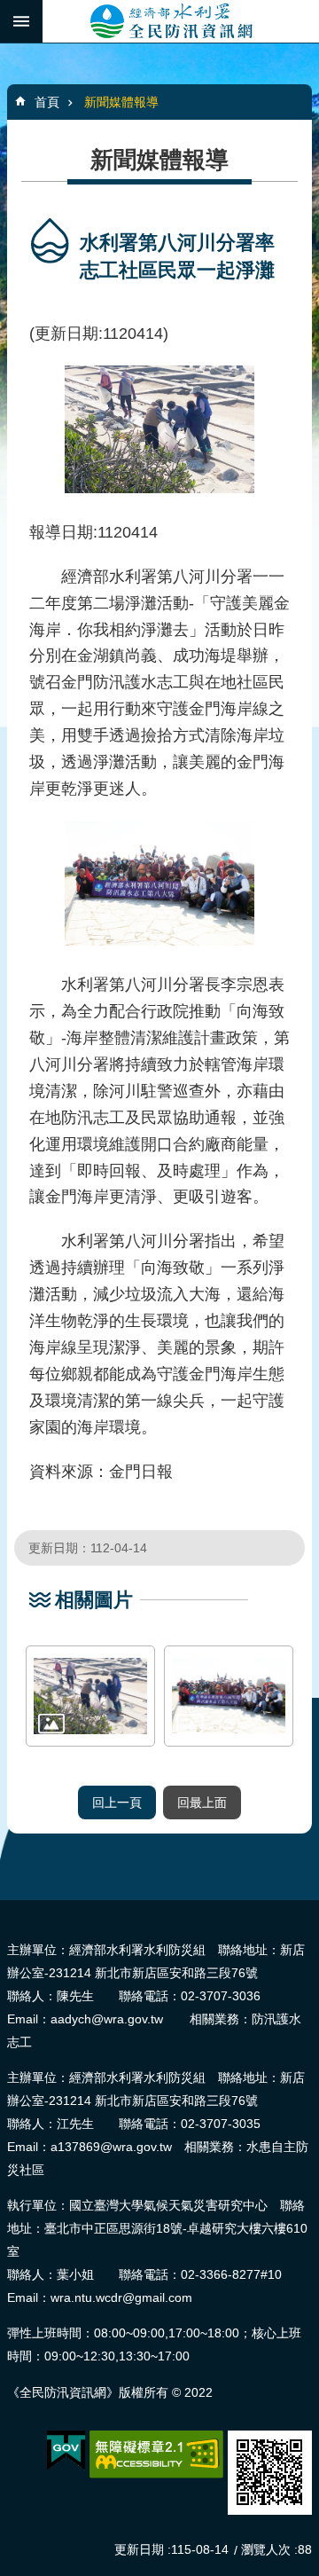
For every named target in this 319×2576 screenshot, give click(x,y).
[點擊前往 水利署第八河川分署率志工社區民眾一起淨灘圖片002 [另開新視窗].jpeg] (229, 1696)
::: (5, 1908)
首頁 (47, 102)
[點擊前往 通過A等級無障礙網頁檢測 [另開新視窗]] (156, 2454)
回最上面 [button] (202, 1802)
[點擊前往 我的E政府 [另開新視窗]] (66, 2451)
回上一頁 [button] (117, 1802)
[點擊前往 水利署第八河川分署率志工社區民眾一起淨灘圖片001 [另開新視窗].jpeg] (90, 1696)
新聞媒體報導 (121, 102)
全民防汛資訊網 (181, 21)
